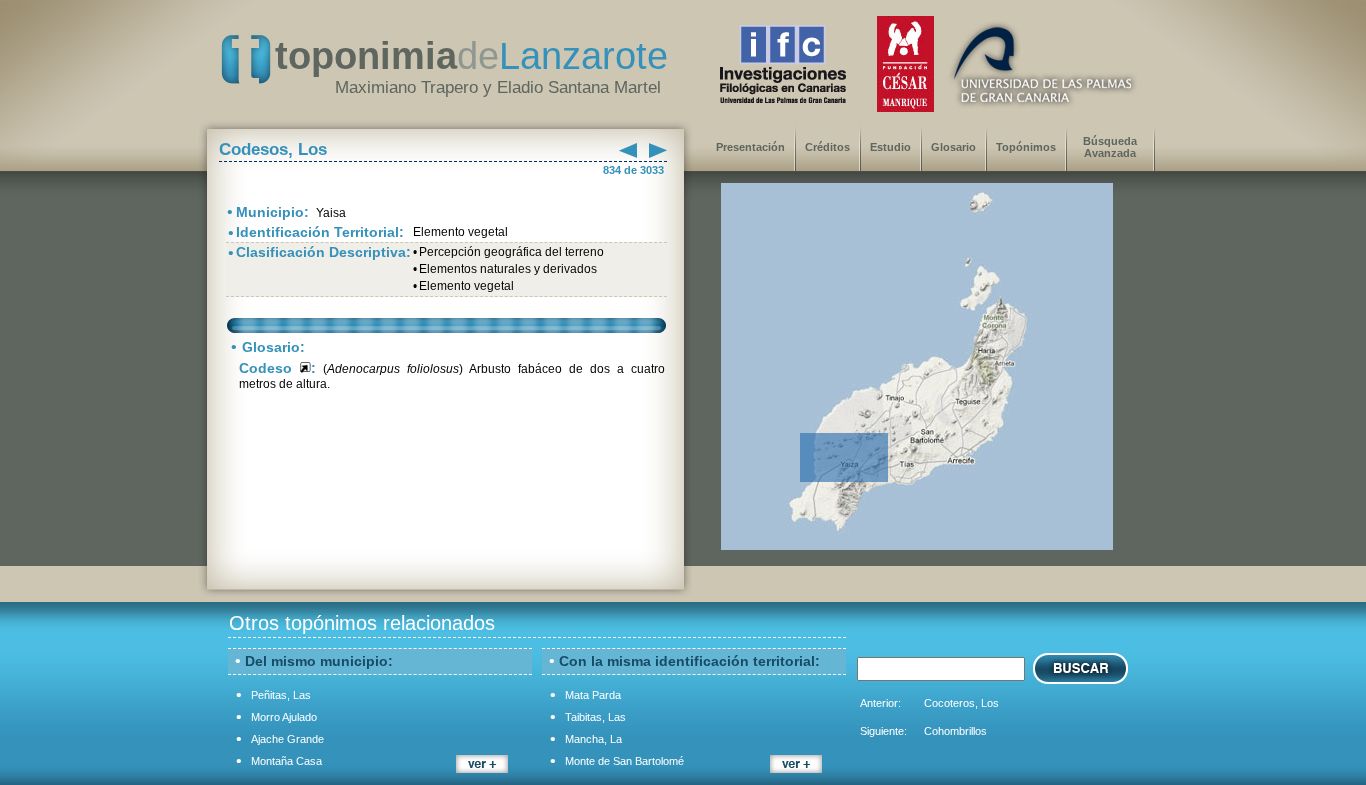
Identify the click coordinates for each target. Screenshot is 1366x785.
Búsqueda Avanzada (1110, 147)
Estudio (890, 147)
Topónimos (1026, 147)
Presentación (750, 147)
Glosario (953, 147)
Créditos (827, 147)
